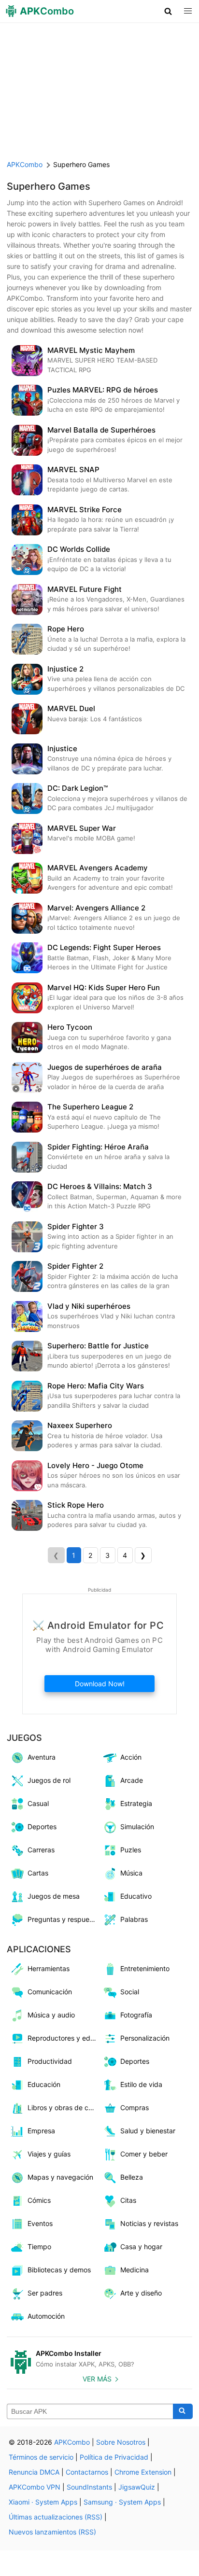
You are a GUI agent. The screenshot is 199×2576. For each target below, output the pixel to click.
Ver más (97, 2379)
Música (131, 1873)
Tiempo (39, 2247)
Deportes (42, 1827)
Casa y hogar (141, 2247)
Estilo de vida (141, 2084)
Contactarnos (87, 2472)
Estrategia (136, 1803)
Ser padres (45, 2293)
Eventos (40, 2223)
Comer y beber (144, 2154)
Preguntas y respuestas (64, 1919)
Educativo (136, 1896)
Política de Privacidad (114, 2457)
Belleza (132, 2177)
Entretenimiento (145, 1968)
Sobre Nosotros (121, 2442)
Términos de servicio (41, 2457)
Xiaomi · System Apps (43, 2502)
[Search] (183, 2411)
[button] (168, 11)
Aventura (42, 1757)
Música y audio (51, 2015)
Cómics (39, 2200)
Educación (44, 2084)
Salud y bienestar (148, 2131)
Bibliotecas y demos (59, 2270)
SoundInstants (89, 2487)
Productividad (50, 2061)
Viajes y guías (49, 2154)
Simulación (137, 1827)
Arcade (132, 1780)
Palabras (134, 1919)
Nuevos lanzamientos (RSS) (52, 2532)
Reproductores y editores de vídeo (64, 2038)
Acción (131, 1757)
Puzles (131, 1850)
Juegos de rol (49, 1780)
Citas (128, 2200)
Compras (135, 2107)
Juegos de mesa (54, 1896)
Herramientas (49, 1968)
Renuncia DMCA (34, 2472)
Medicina (135, 2270)
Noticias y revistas (149, 2223)
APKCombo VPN (35, 2487)
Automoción (46, 2316)
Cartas (38, 1873)
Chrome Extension (143, 2472)
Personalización (145, 2038)
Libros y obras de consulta (64, 2107)
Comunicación (50, 1992)
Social (130, 1992)
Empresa (41, 2131)
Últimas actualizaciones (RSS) (56, 2517)
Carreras (41, 1850)
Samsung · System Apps (122, 2502)
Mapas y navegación (60, 2177)
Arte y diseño (141, 2293)
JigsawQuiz (137, 2487)
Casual (38, 1803)
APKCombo (25, 164)
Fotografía (136, 2015)
